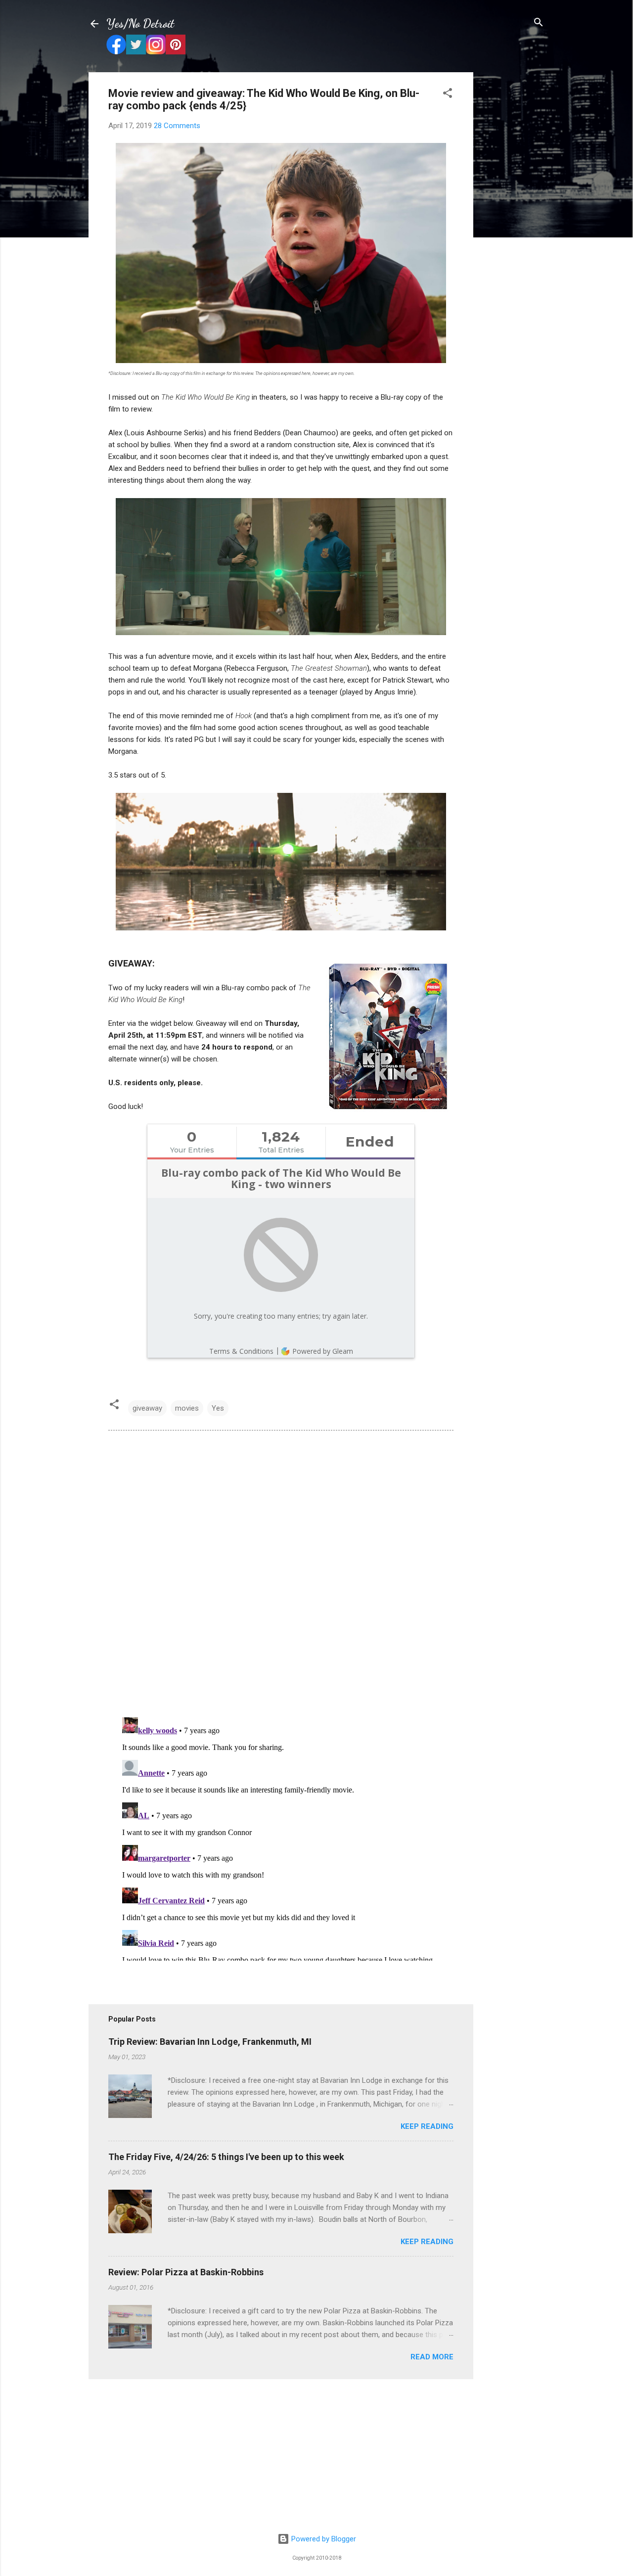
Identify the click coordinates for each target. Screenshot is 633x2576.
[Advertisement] (513, 221)
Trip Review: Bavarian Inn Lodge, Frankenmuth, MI (210, 2042)
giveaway (147, 1408)
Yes (218, 1408)
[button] (448, 94)
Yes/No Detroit (140, 23)
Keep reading (427, 2126)
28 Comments (177, 126)
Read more (432, 2357)
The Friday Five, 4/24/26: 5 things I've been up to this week (226, 2157)
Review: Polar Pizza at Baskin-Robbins (186, 2272)
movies (187, 1408)
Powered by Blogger (323, 2539)
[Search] (539, 23)
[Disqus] (281, 1573)
